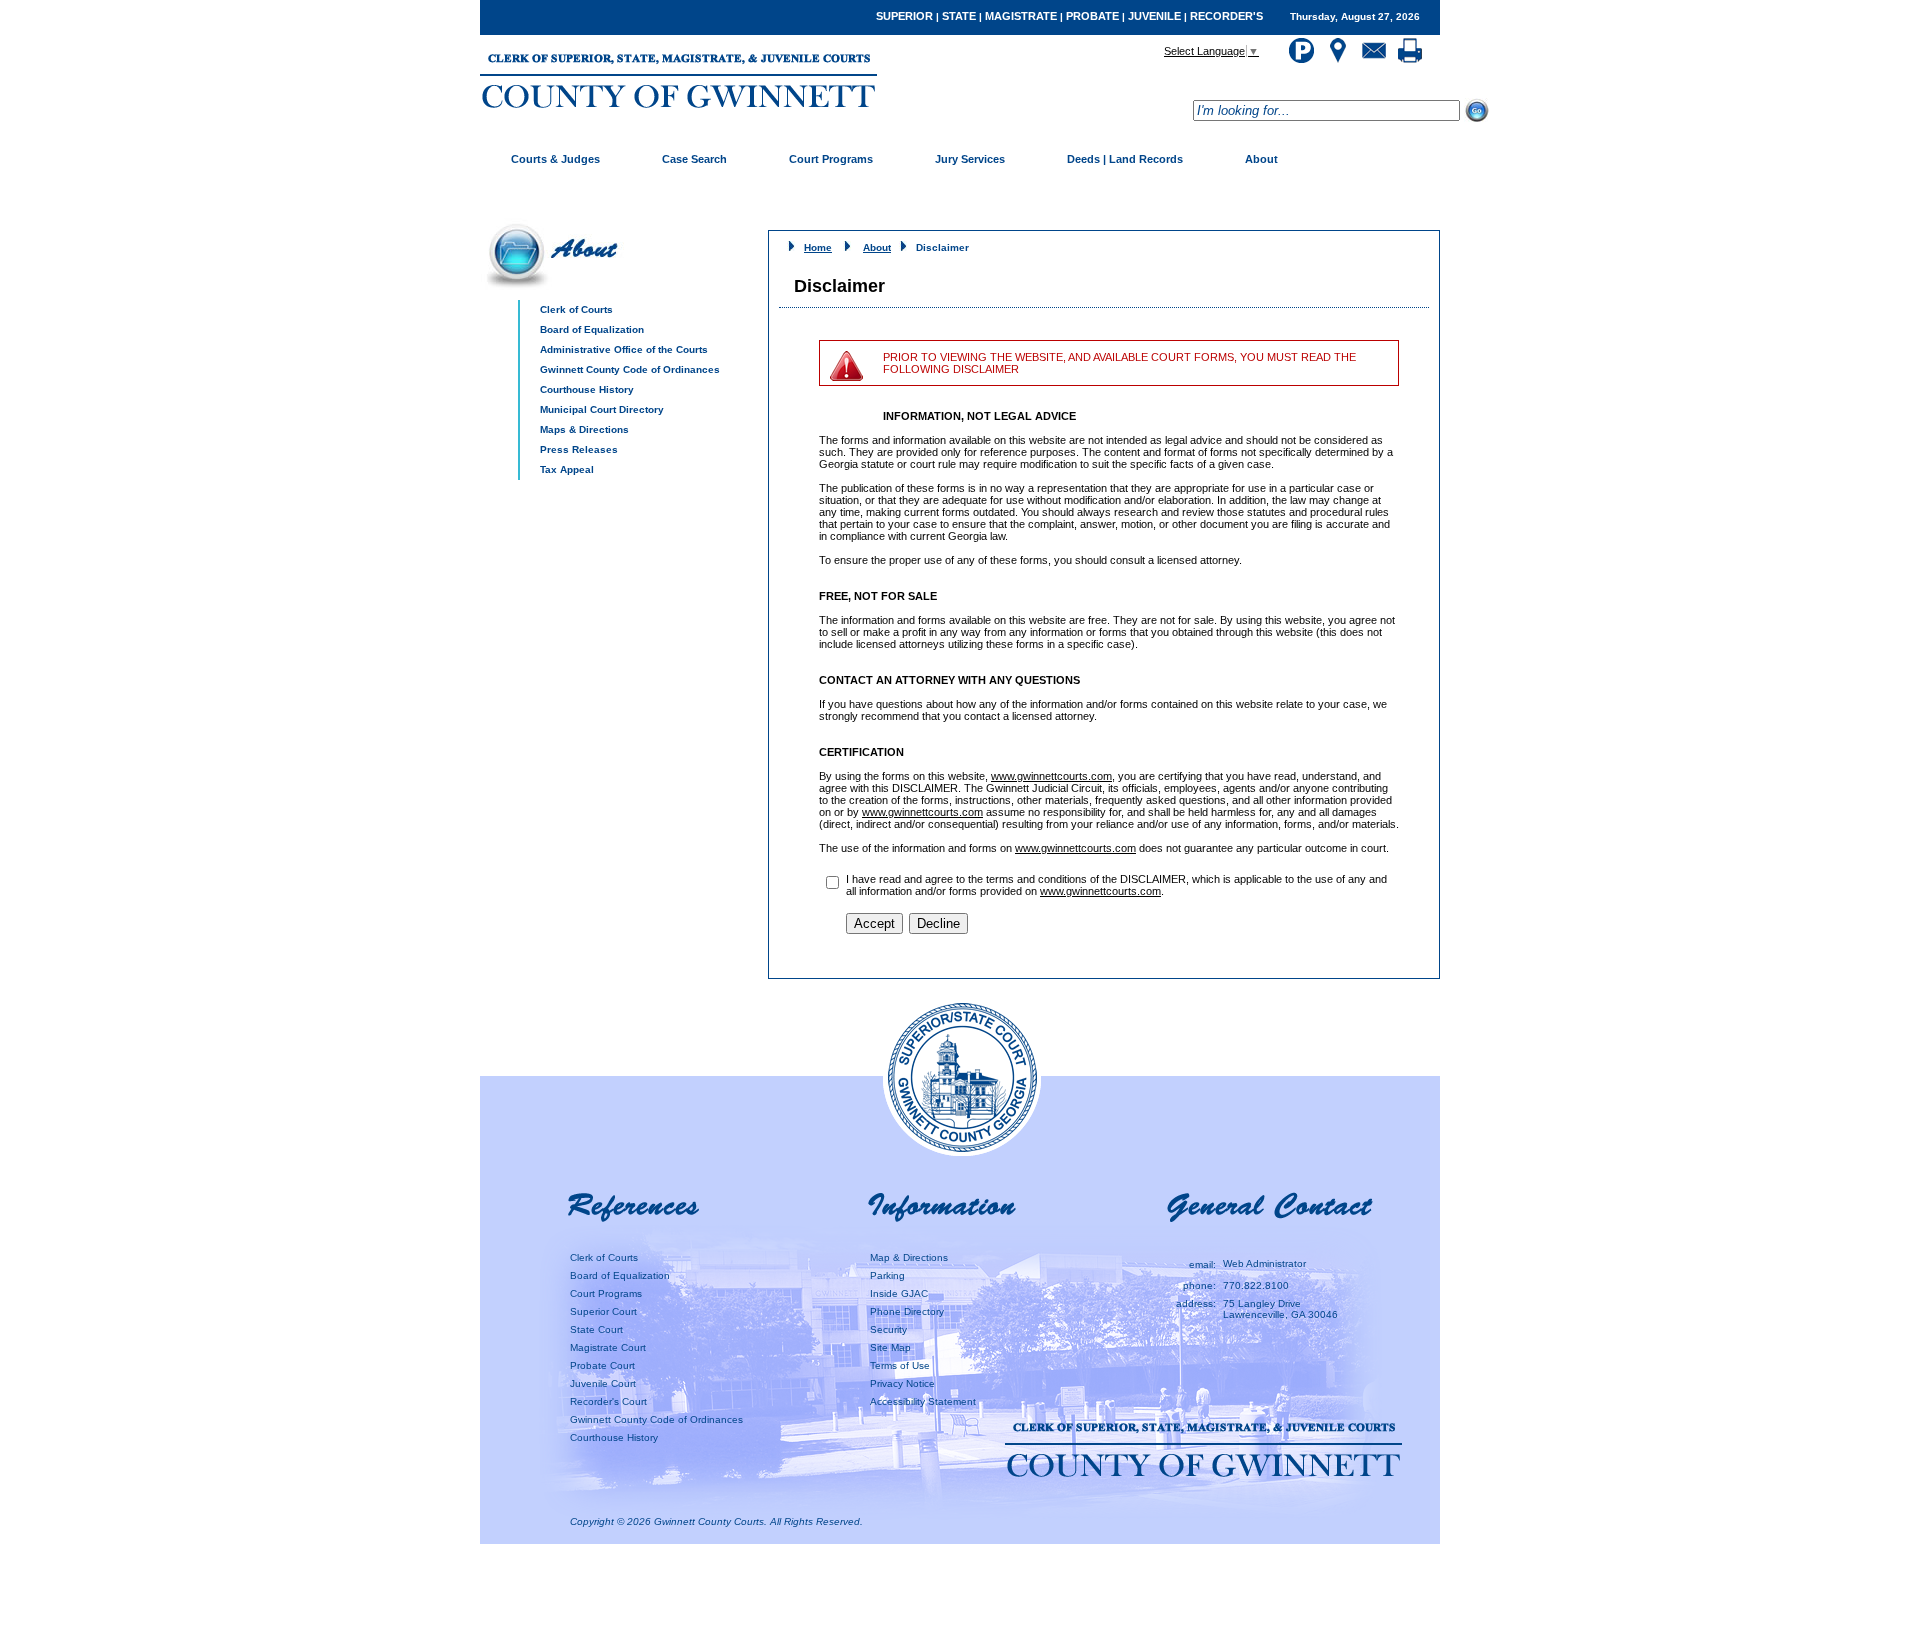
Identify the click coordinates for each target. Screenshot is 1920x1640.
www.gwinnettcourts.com (1051, 776)
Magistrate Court (608, 1347)
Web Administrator (1264, 1263)
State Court (596, 1329)
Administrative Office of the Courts (624, 349)
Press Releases (579, 449)
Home (818, 247)
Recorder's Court (608, 1401)
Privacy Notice (902, 1383)
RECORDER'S (1226, 16)
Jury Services (970, 159)
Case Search (694, 159)
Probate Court (602, 1365)
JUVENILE (1154, 16)
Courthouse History (587, 389)
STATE (959, 16)
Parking (887, 1275)
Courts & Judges (555, 159)
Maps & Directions (584, 429)
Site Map (890, 1347)
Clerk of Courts (576, 309)
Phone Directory (907, 1311)
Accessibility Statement (923, 1401)
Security (888, 1329)
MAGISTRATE (1021, 16)
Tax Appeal (567, 469)
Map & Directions (909, 1257)
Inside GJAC (899, 1293)
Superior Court (603, 1311)
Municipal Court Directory (602, 409)
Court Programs (831, 159)
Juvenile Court (603, 1383)
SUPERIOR (904, 16)
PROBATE (1092, 16)
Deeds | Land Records (1125, 159)
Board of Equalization (592, 329)
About (1261, 159)
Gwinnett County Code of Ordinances (630, 369)
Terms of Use (900, 1365)
